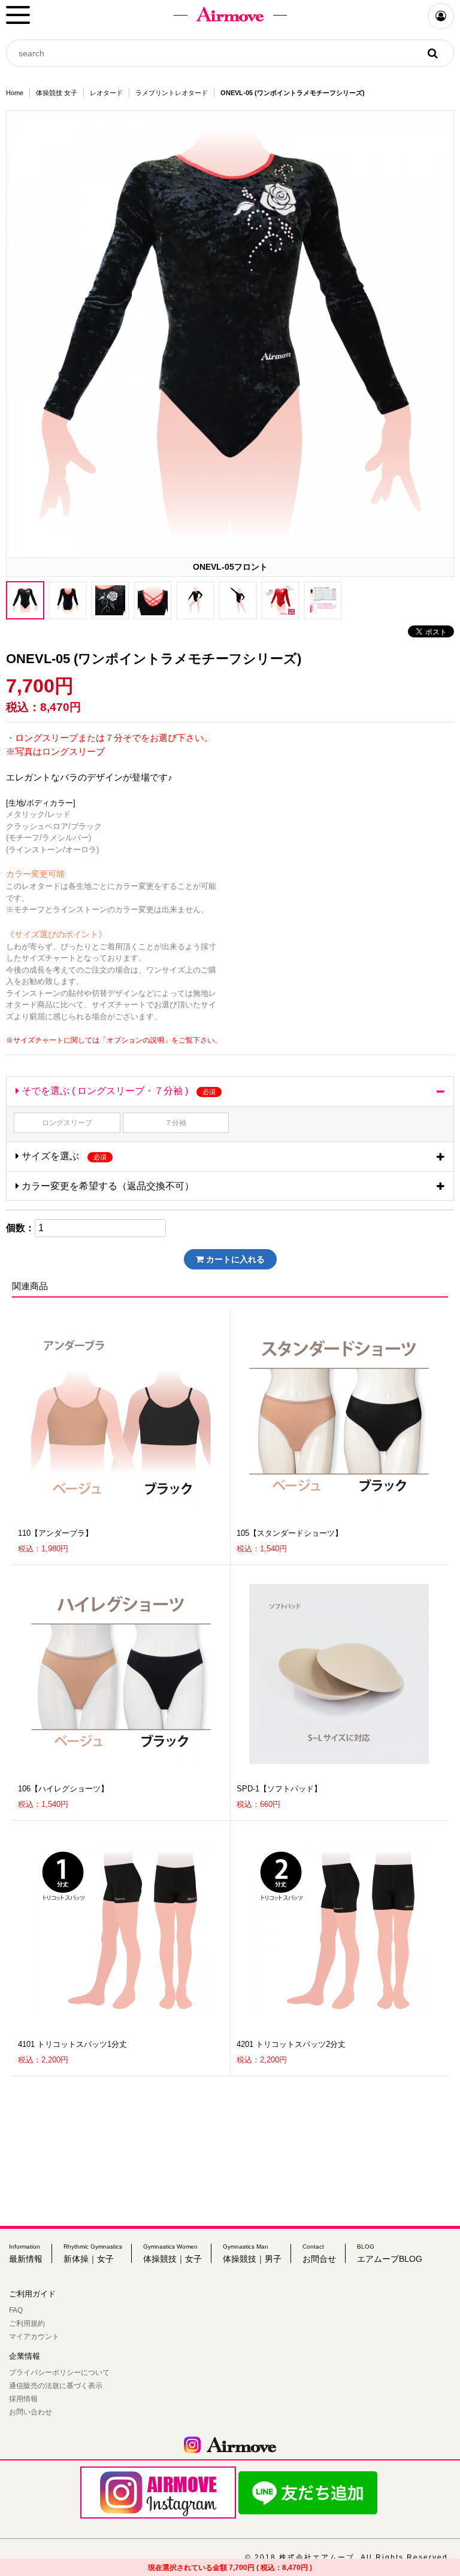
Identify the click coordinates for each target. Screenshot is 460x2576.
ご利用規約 (27, 2323)
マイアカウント (34, 2337)
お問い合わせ (31, 2412)
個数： (20, 1228)
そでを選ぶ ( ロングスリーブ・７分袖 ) (117, 1091)
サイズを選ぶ (63, 1156)
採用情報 (23, 2399)
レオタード (106, 93)
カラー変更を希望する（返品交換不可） (107, 1186)
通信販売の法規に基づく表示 (56, 2386)
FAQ (16, 2310)
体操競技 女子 (57, 93)
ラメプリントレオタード (172, 93)
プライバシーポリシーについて (59, 2373)
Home (15, 93)
